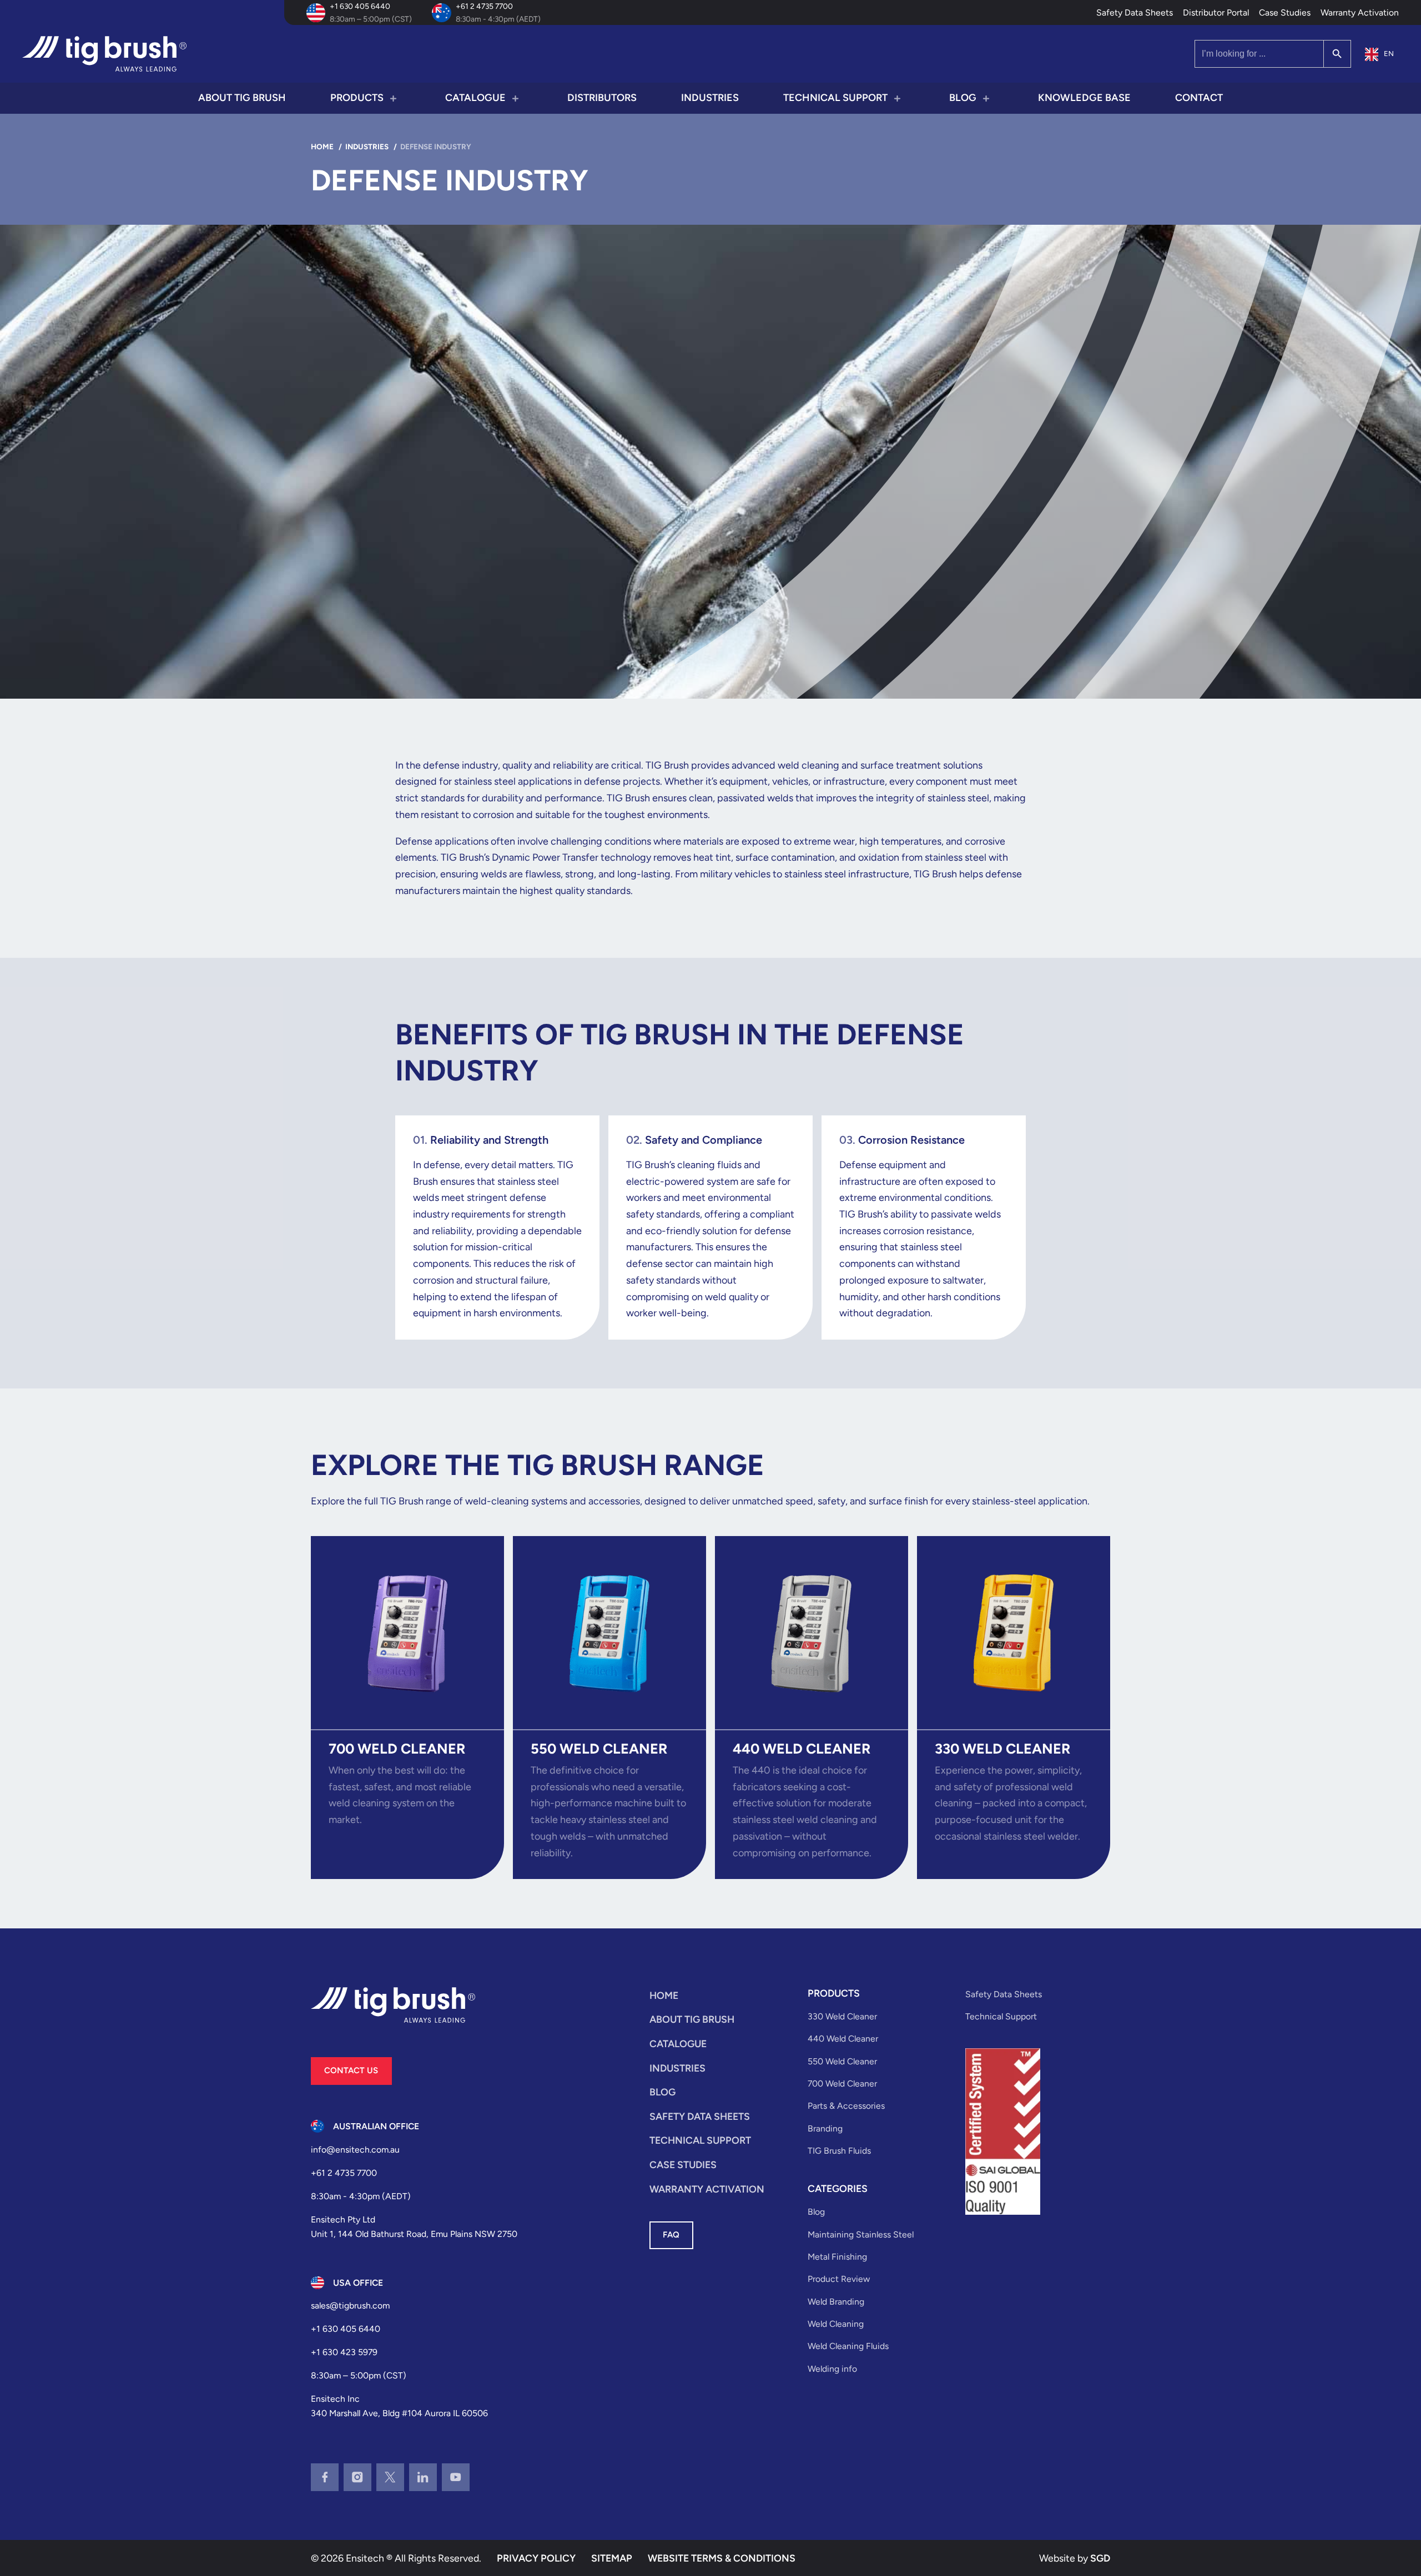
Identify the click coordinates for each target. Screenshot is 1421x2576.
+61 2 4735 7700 (484, 6)
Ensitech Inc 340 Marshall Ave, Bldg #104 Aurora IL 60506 (399, 2406)
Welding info (832, 2369)
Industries (710, 98)
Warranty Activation (1360, 12)
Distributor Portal (1216, 12)
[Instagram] (357, 2477)
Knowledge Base (1084, 98)
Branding (825, 2128)
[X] (390, 2477)
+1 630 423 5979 (344, 2352)
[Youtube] (456, 2477)
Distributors (602, 98)
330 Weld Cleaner (842, 2016)
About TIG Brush (242, 98)
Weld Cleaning (836, 2324)
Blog (963, 98)
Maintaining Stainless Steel (861, 2234)
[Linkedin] (423, 2477)
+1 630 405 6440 (360, 6)
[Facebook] (325, 2477)
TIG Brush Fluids (839, 2151)
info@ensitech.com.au (355, 2150)
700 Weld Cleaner (842, 2083)
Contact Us (351, 2070)
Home (664, 1995)
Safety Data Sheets (1135, 12)
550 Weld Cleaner (842, 2061)
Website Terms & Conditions (722, 2558)
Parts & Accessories (846, 2106)
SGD (1100, 2558)
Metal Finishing (837, 2257)
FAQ (671, 2235)
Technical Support (835, 98)
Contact (1199, 98)
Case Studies (1285, 12)
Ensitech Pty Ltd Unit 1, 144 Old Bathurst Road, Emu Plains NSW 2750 (414, 2227)
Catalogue (475, 98)
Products (357, 98)
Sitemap (612, 2558)
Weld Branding (836, 2302)
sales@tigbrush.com (350, 2305)
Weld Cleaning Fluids (848, 2346)
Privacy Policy (536, 2558)
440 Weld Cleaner (843, 2039)
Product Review (839, 2279)
